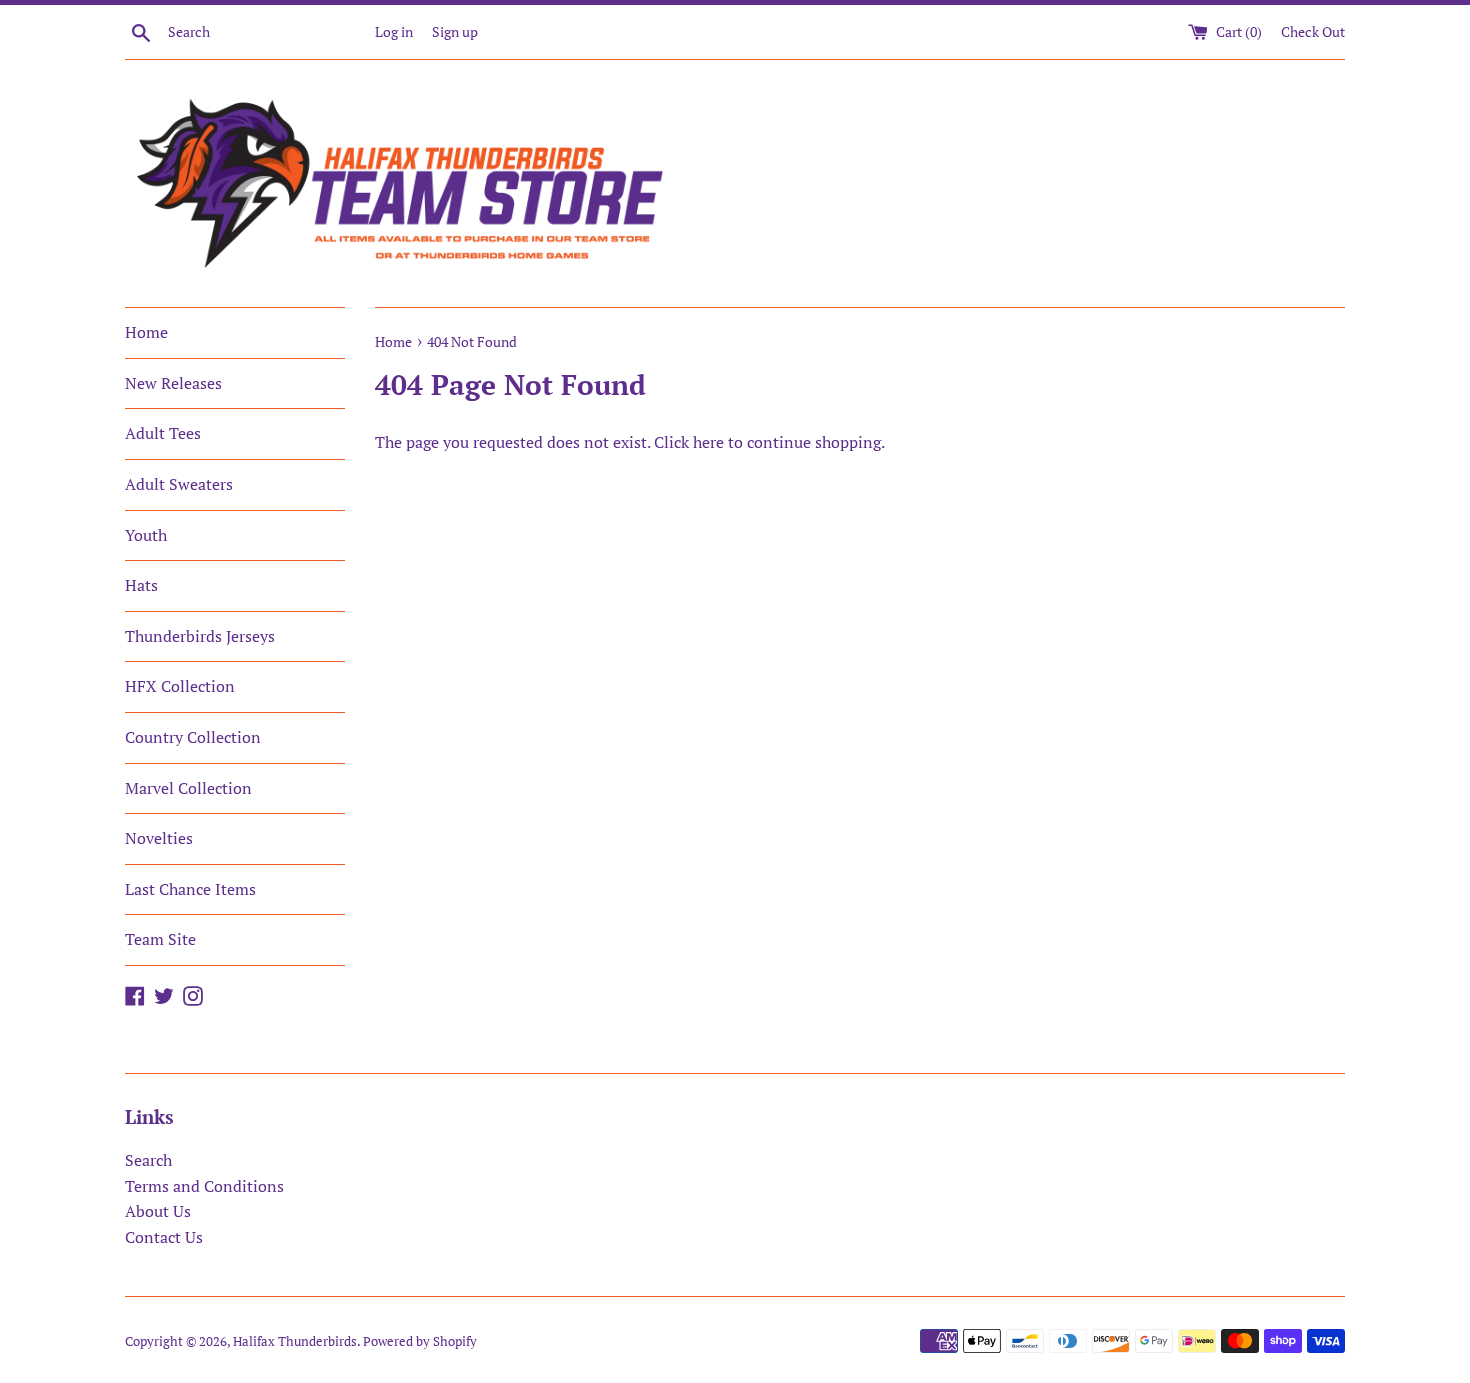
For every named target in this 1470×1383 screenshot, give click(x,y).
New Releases (173, 383)
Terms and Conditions (204, 1186)
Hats (141, 585)
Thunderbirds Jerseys (200, 636)
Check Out (1313, 31)
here (708, 442)
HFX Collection (180, 686)
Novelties (159, 838)
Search (148, 1160)
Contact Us (164, 1237)
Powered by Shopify (420, 1341)
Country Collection (193, 737)
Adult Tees (163, 433)
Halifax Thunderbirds (295, 1341)
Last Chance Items (190, 889)
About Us (158, 1211)
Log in (394, 31)
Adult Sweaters (179, 484)
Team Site (160, 939)
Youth (146, 535)
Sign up (455, 31)
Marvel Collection (188, 788)
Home (146, 332)
